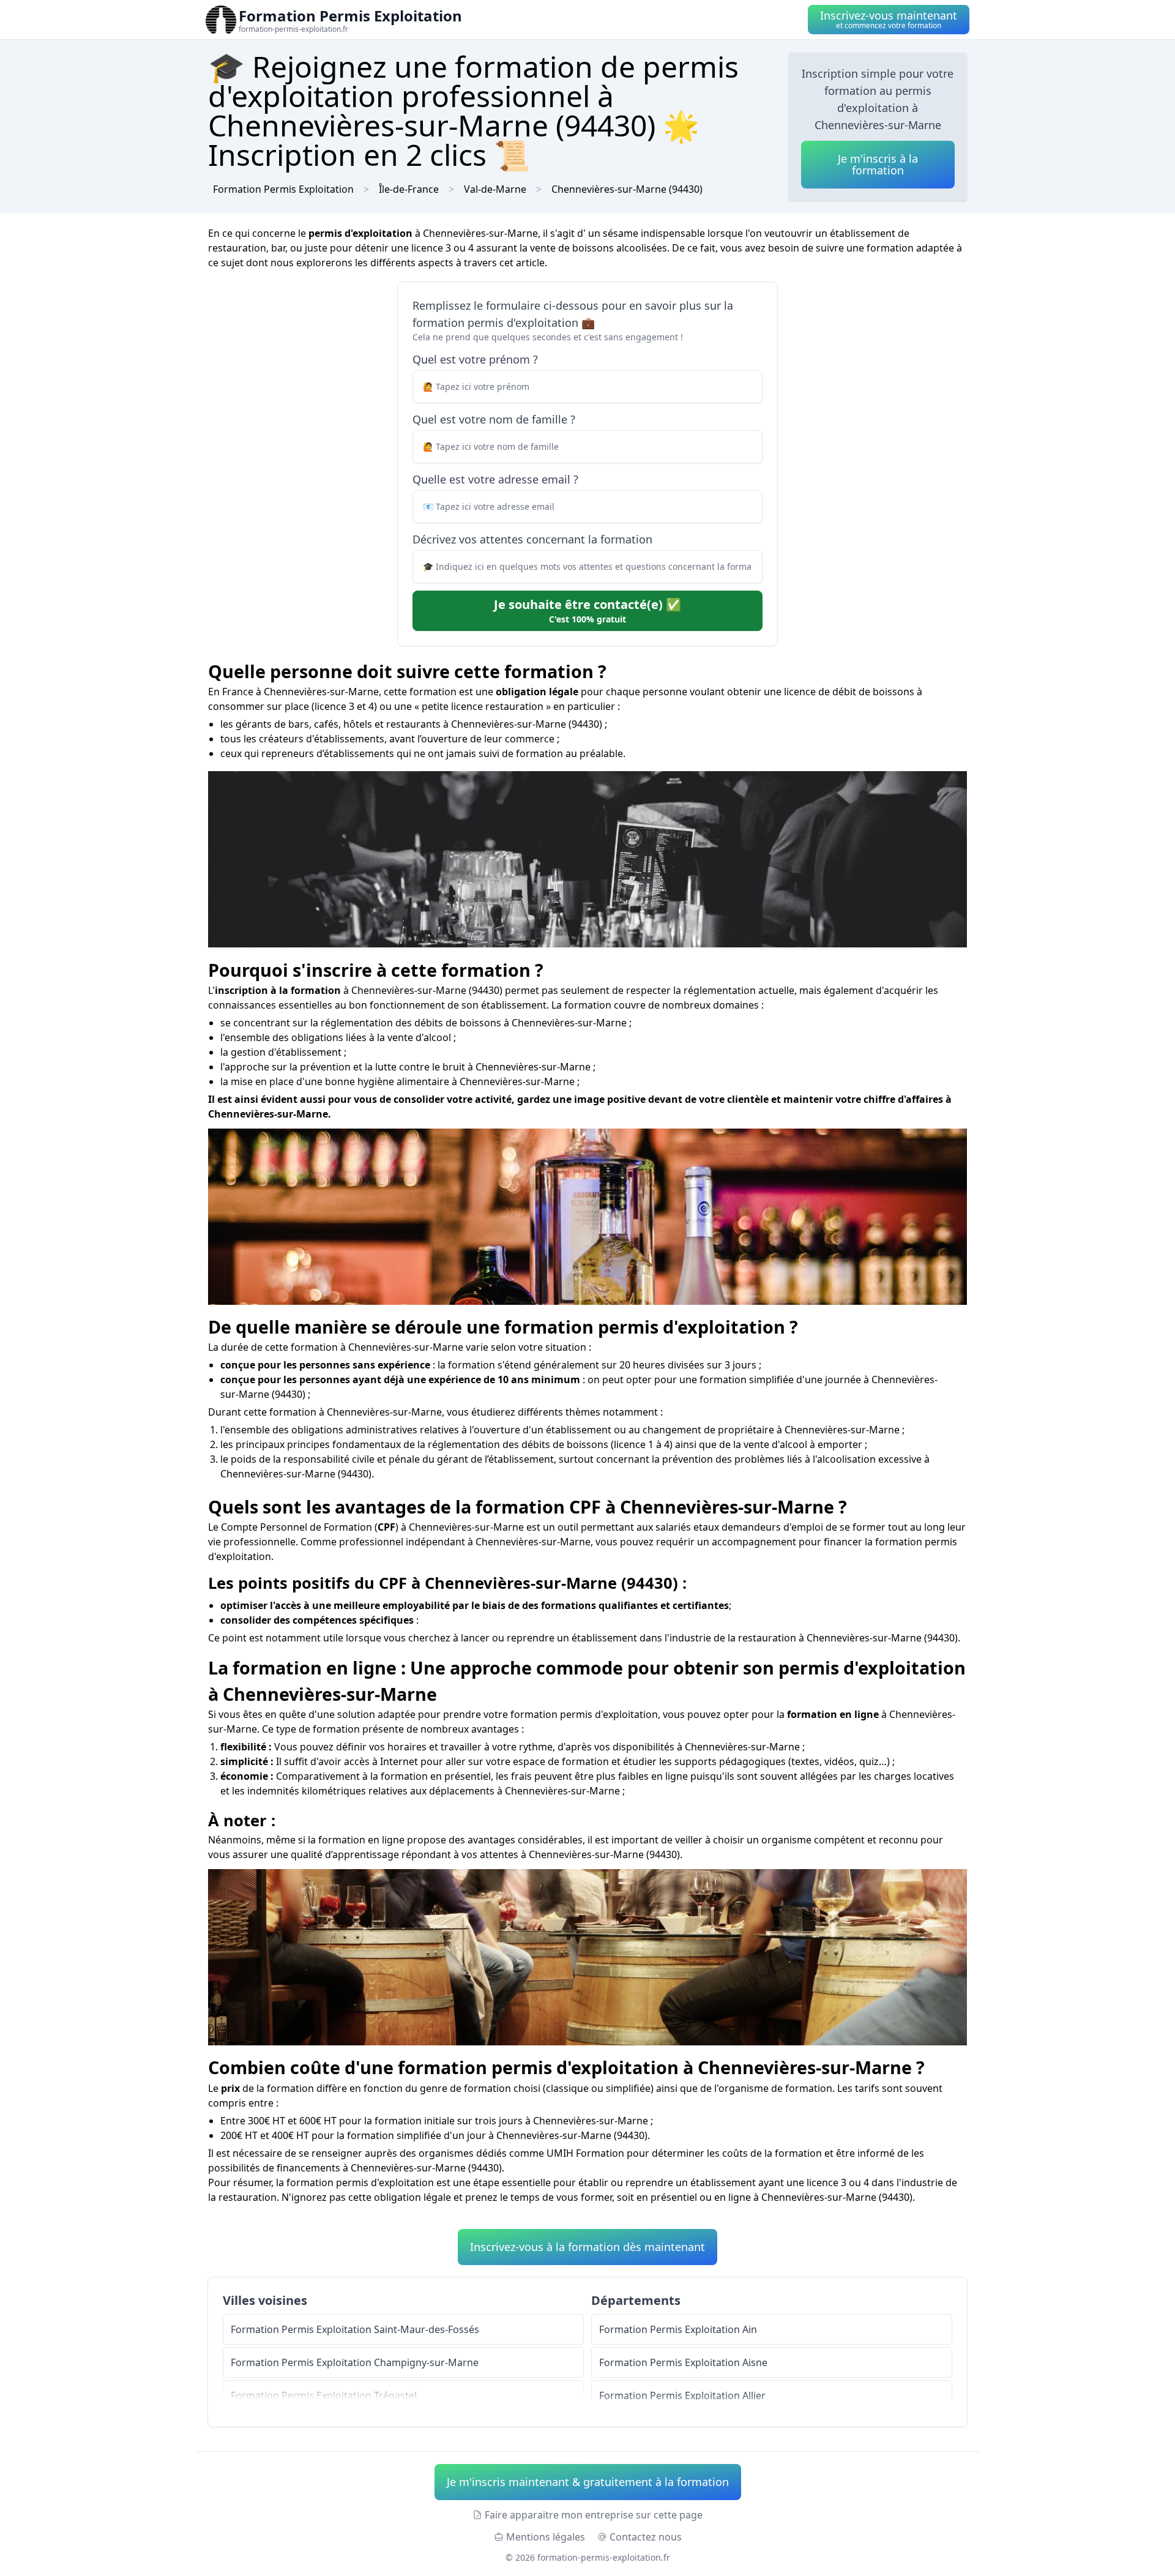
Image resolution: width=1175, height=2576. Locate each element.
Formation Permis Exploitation (283, 189)
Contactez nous (646, 2537)
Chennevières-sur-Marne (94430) (627, 189)
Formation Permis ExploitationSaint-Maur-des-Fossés (355, 2329)
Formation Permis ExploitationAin (678, 2329)
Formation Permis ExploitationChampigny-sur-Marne (355, 2362)
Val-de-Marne (495, 189)
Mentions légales (546, 2537)
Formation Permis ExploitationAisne (683, 2362)
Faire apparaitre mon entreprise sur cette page (594, 2515)
